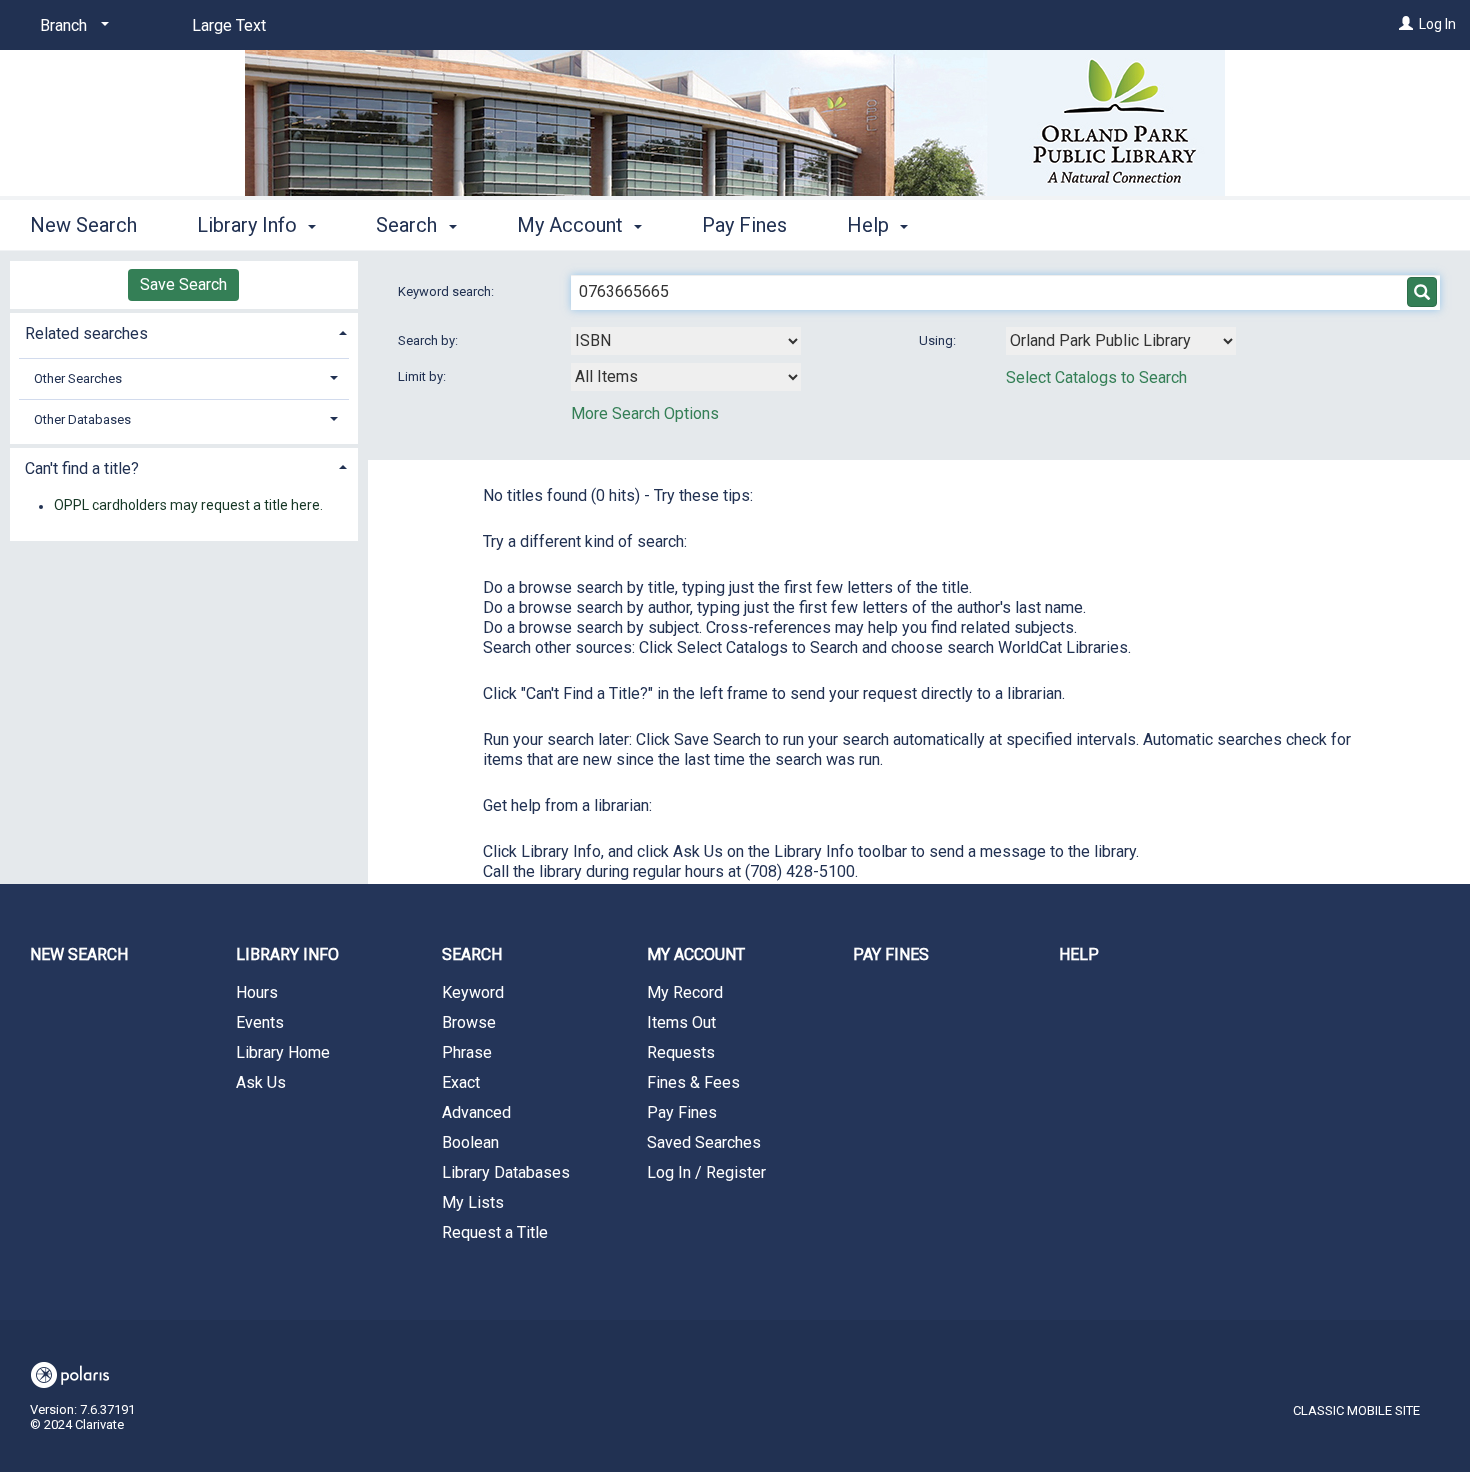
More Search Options (645, 413)
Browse (469, 1022)
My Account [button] (572, 225)
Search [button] (409, 225)
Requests (681, 1052)
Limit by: (423, 376)
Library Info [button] (249, 225)
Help (1079, 954)
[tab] (184, 331)
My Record (685, 992)
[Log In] (1406, 24)
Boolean (470, 1142)
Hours (257, 992)
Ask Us (261, 1082)
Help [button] (870, 225)
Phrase (467, 1052)
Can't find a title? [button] (82, 468)
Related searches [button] (86, 333)
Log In (1437, 24)
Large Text (229, 25)
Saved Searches (704, 1142)
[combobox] (686, 341)
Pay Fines (744, 225)
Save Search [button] (183, 284)
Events (260, 1022)
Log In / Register (706, 1172)
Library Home (283, 1052)
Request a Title (495, 1232)
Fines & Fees (693, 1082)
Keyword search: (447, 291)
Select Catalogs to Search (1096, 377)
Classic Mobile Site (1356, 1410)
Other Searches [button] (78, 378)
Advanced (476, 1112)
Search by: (429, 340)
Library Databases (506, 1172)
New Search (83, 225)
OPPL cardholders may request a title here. (188, 506)
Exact (461, 1082)
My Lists (473, 1202)
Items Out (681, 1022)
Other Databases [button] (82, 419)
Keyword (473, 992)
